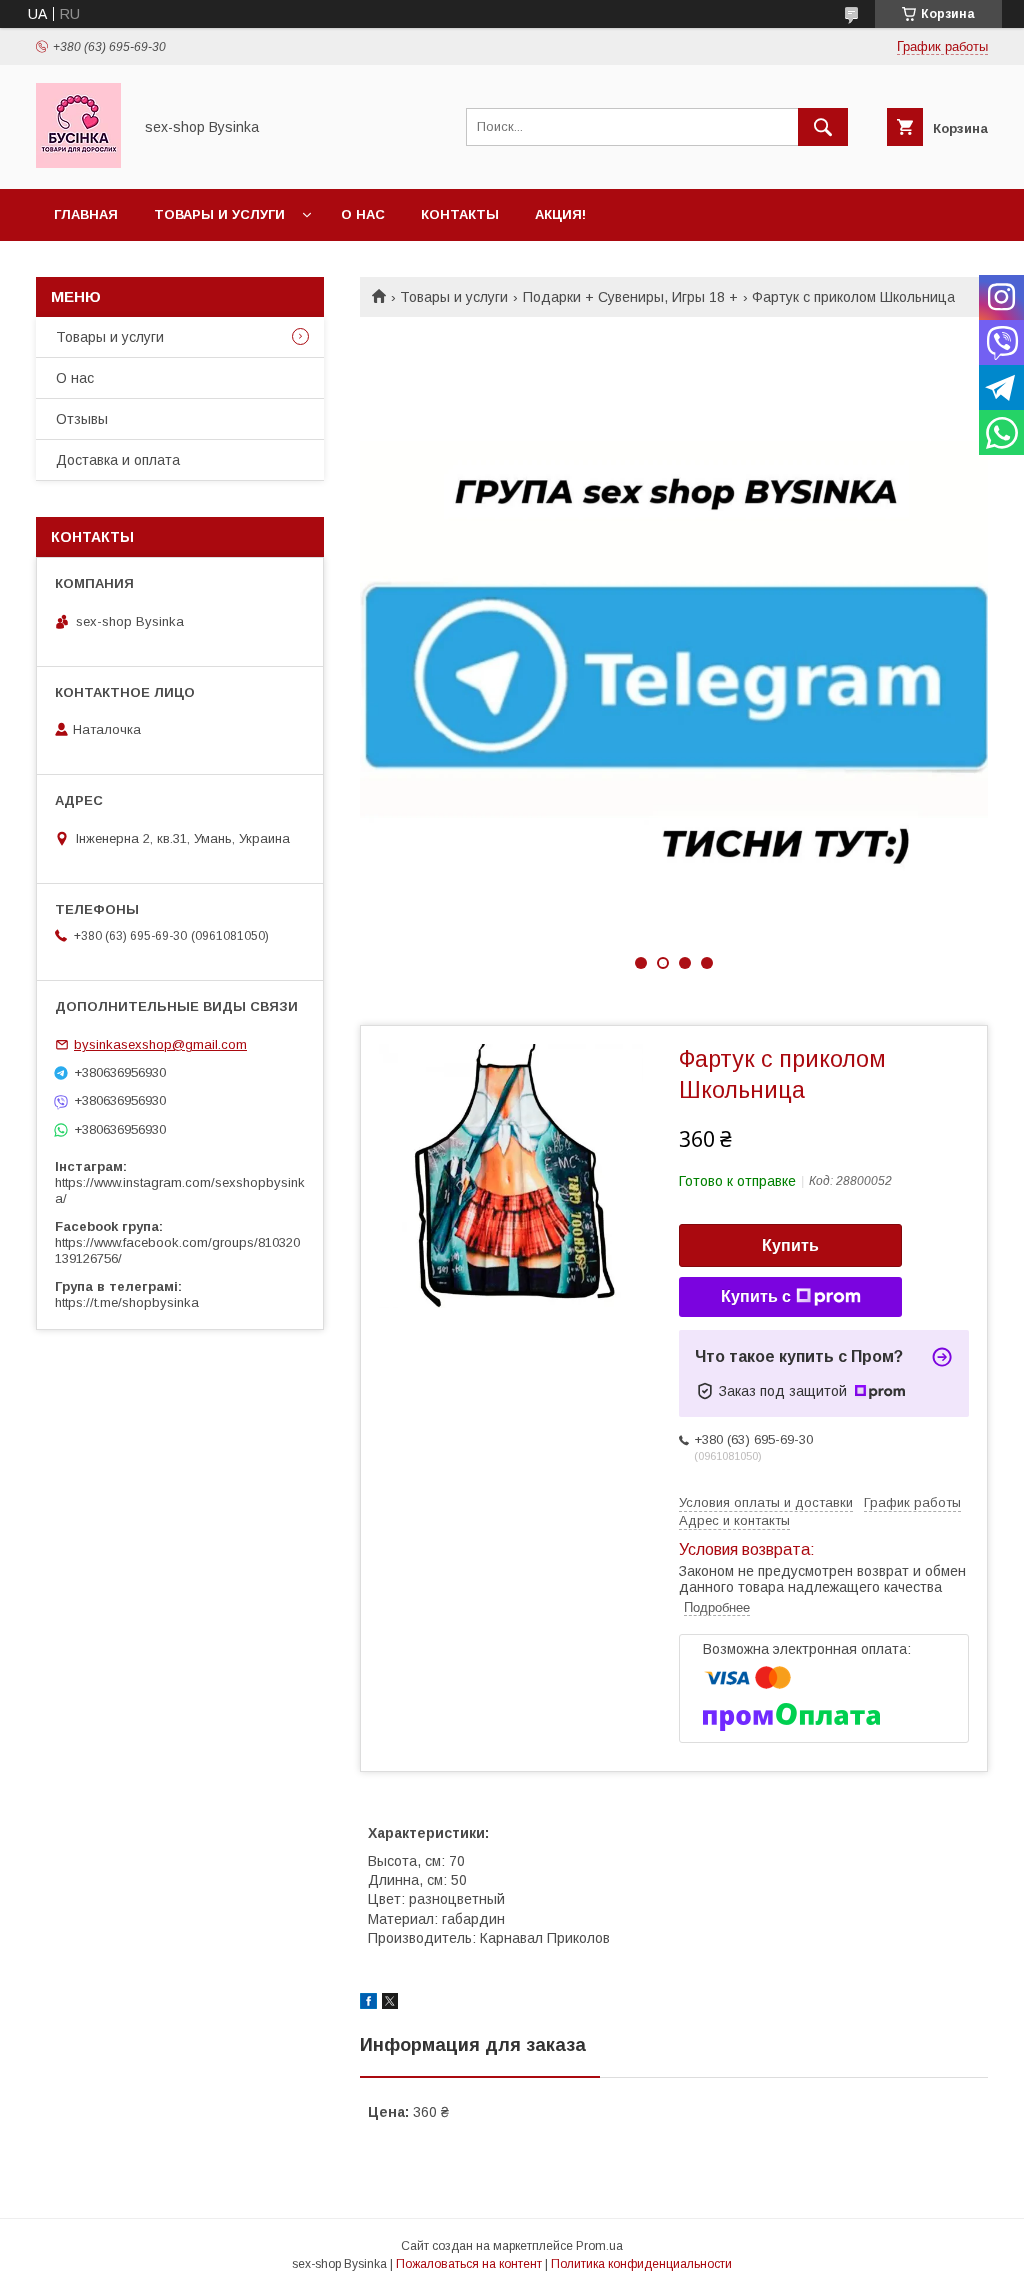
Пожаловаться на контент (469, 2264)
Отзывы (82, 419)
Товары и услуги (219, 214)
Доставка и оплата (118, 460)
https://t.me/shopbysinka (127, 1302)
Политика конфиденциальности (641, 2264)
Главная (86, 214)
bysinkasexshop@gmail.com (160, 1044)
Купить (790, 1245)
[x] (390, 2004)
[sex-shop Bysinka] (78, 163)
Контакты (460, 214)
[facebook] (368, 2004)
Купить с (756, 1296)
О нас (363, 214)
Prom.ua (599, 2246)
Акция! (560, 214)
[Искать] (823, 127)
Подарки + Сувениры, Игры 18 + (630, 297)
